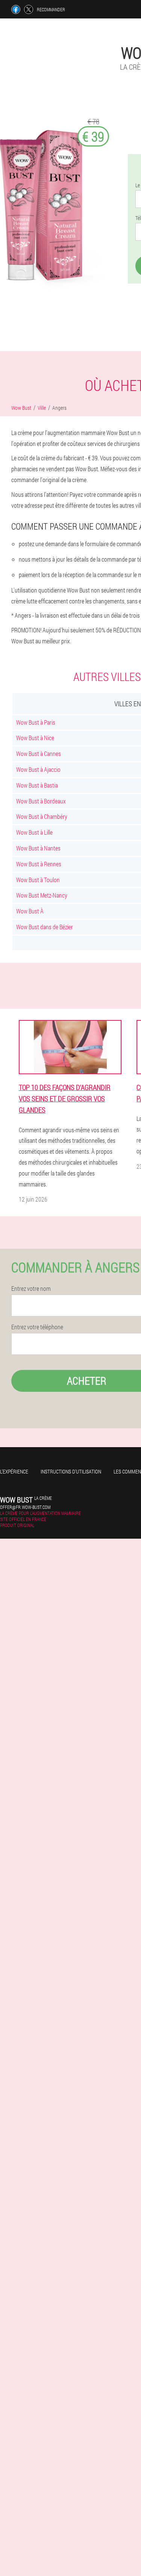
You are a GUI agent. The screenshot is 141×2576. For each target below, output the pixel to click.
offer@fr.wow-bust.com (25, 1507)
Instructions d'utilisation (71, 1471)
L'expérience (14, 1471)
